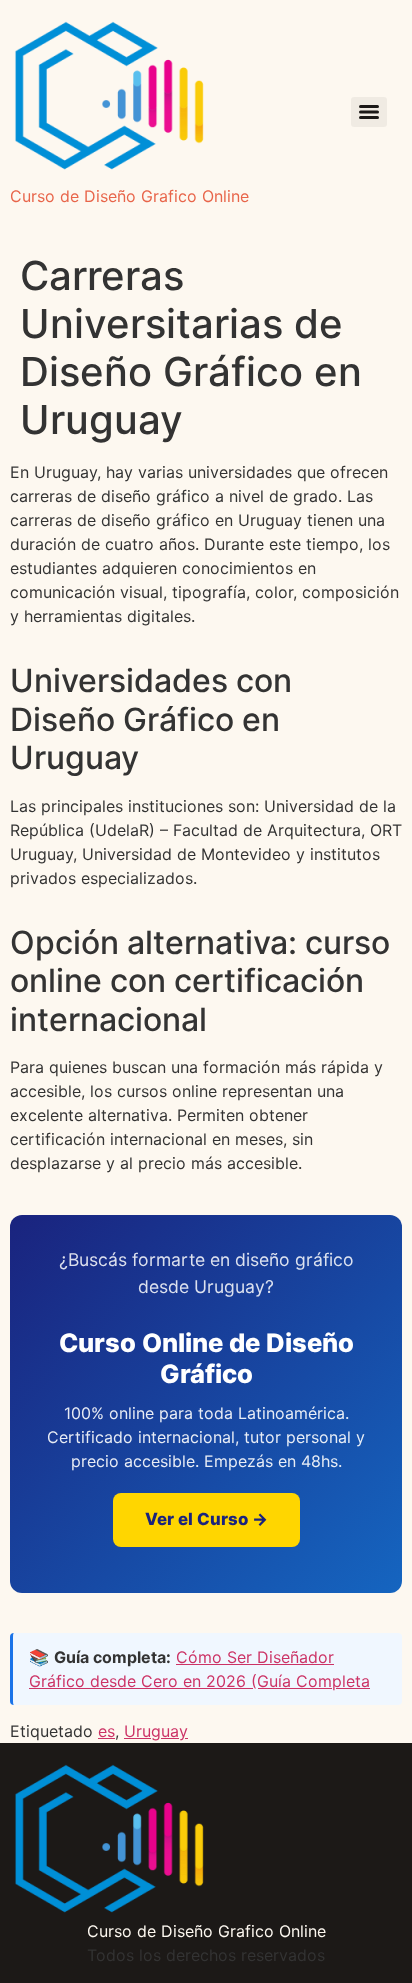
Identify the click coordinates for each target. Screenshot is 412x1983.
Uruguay (156, 1731)
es (106, 1731)
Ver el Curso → (206, 1519)
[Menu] (369, 112)
